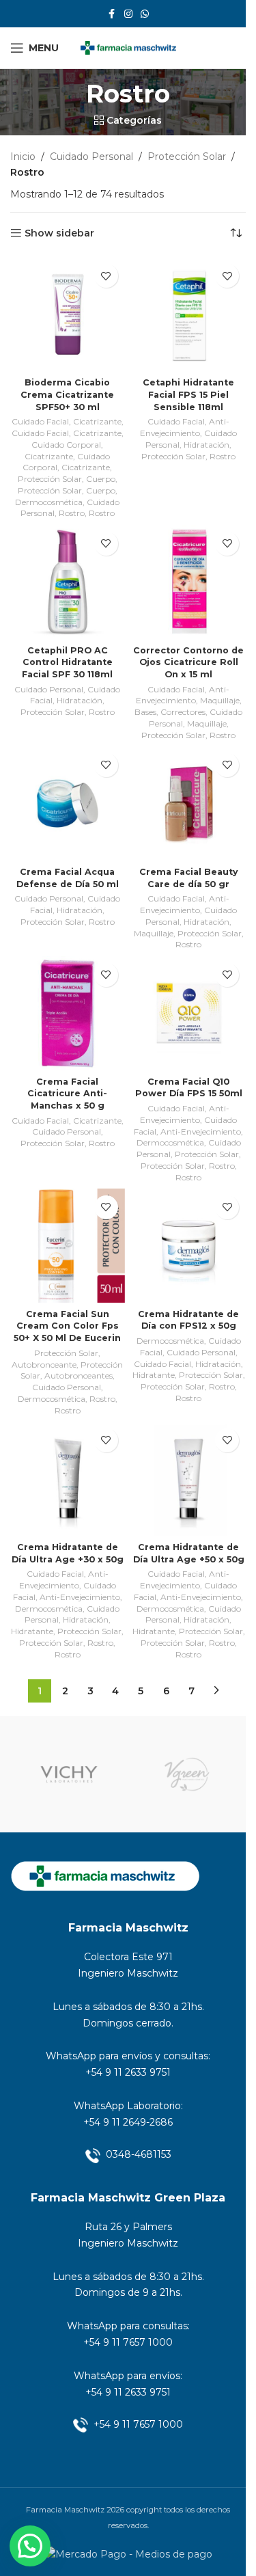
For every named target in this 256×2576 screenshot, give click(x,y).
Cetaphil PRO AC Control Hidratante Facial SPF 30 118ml (67, 662)
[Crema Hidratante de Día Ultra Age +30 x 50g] (68, 1479)
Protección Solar (187, 157)
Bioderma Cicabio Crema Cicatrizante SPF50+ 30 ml (67, 394)
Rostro (72, 513)
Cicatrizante (97, 421)
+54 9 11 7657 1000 (128, 2342)
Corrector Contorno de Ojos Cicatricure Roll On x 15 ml (188, 662)
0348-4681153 (139, 2154)
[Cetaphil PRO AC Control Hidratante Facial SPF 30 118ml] (68, 582)
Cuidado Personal (91, 157)
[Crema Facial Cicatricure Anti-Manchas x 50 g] (68, 1014)
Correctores (183, 712)
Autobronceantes (79, 1375)
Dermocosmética (49, 502)
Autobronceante (44, 1365)
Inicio (23, 157)
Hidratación (207, 445)
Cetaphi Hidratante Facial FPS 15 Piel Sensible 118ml (188, 394)
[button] (30, 2546)
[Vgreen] (187, 1774)
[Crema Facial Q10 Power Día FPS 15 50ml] (189, 1014)
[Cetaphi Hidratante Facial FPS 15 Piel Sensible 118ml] (189, 314)
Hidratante (154, 1375)
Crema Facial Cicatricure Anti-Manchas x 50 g (67, 1094)
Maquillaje (220, 700)
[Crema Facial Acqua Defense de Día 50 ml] (68, 804)
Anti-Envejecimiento (185, 427)
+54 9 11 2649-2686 (128, 2122)
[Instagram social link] (128, 14)
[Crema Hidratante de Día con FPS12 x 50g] (189, 1246)
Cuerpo (101, 479)
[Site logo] (128, 47)
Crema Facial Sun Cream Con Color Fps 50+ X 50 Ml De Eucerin (67, 1326)
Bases (145, 712)
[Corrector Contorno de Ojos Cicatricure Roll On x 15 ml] (189, 582)
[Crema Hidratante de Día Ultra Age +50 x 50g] (189, 1479)
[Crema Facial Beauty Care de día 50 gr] (189, 804)
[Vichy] (69, 1774)
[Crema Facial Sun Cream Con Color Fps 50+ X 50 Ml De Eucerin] (68, 1246)
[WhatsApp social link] (145, 14)
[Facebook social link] (112, 14)
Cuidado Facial (40, 421)
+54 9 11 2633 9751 (128, 2072)
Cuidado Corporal (66, 445)
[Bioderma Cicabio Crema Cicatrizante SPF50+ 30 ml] (68, 314)
